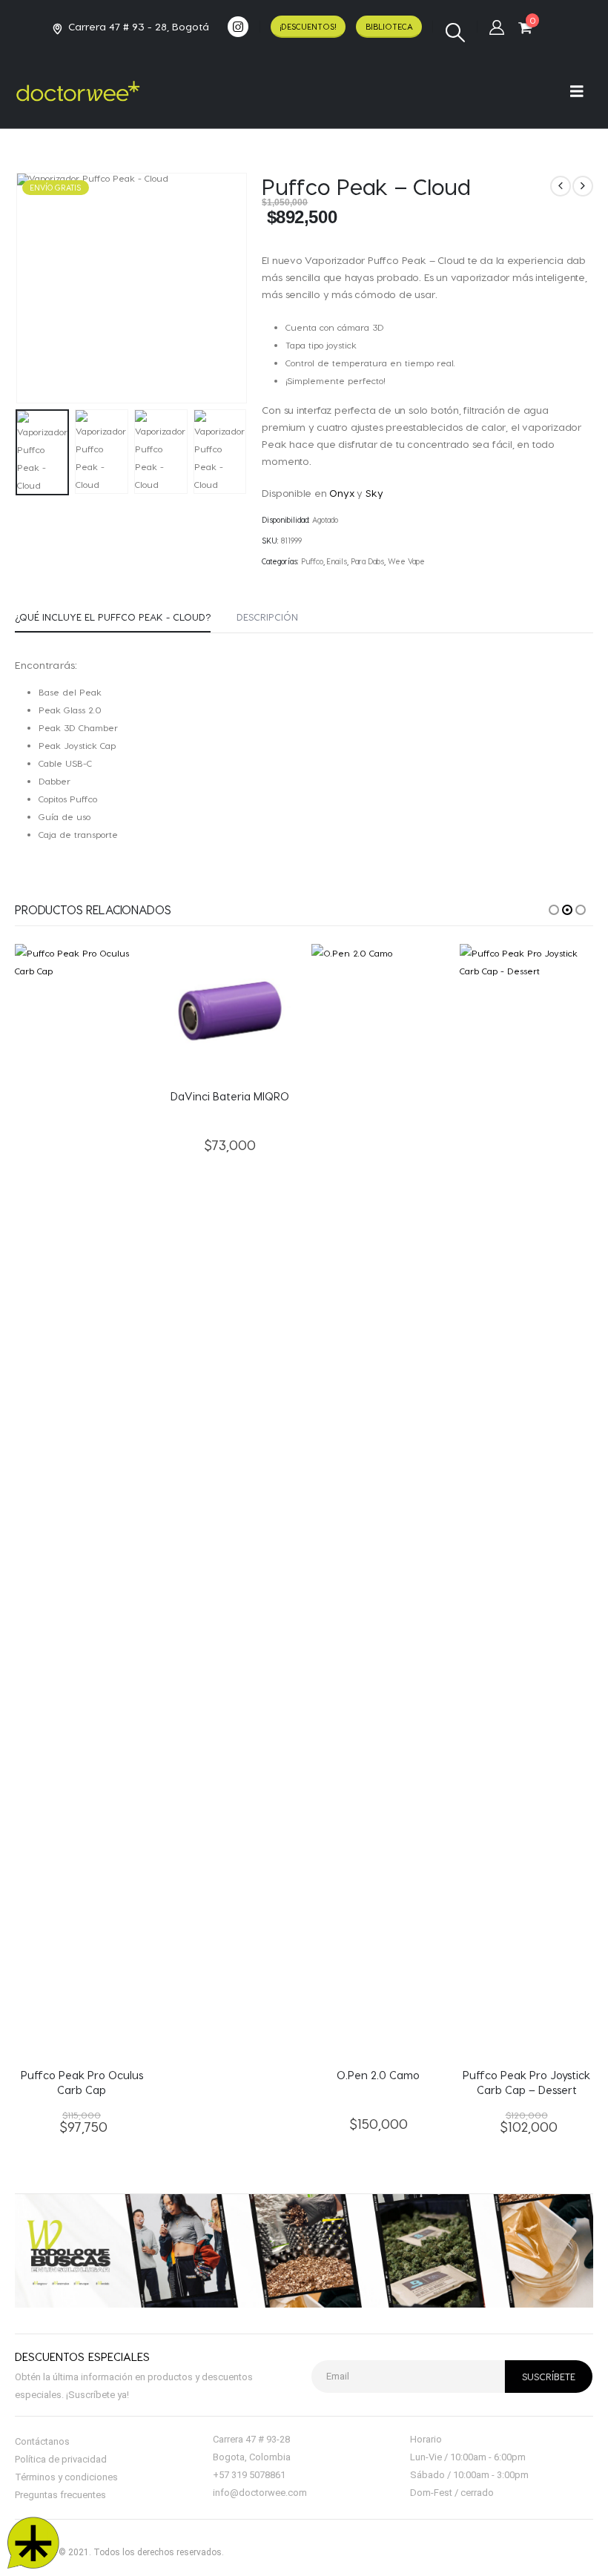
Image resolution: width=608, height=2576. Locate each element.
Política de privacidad (61, 2459)
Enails (337, 561)
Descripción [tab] (267, 617)
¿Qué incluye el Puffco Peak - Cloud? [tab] (113, 617)
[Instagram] (238, 27)
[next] (583, 186)
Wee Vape (406, 561)
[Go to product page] (82, 1500)
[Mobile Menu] (582, 91)
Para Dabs (367, 561)
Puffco (312, 561)
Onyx (341, 493)
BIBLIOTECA (389, 26)
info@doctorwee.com (260, 2493)
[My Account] (497, 27)
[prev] (561, 186)
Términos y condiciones (66, 2477)
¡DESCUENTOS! (308, 26)
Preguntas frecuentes (60, 2495)
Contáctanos (42, 2441)
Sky (374, 493)
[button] (455, 33)
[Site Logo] (78, 91)
